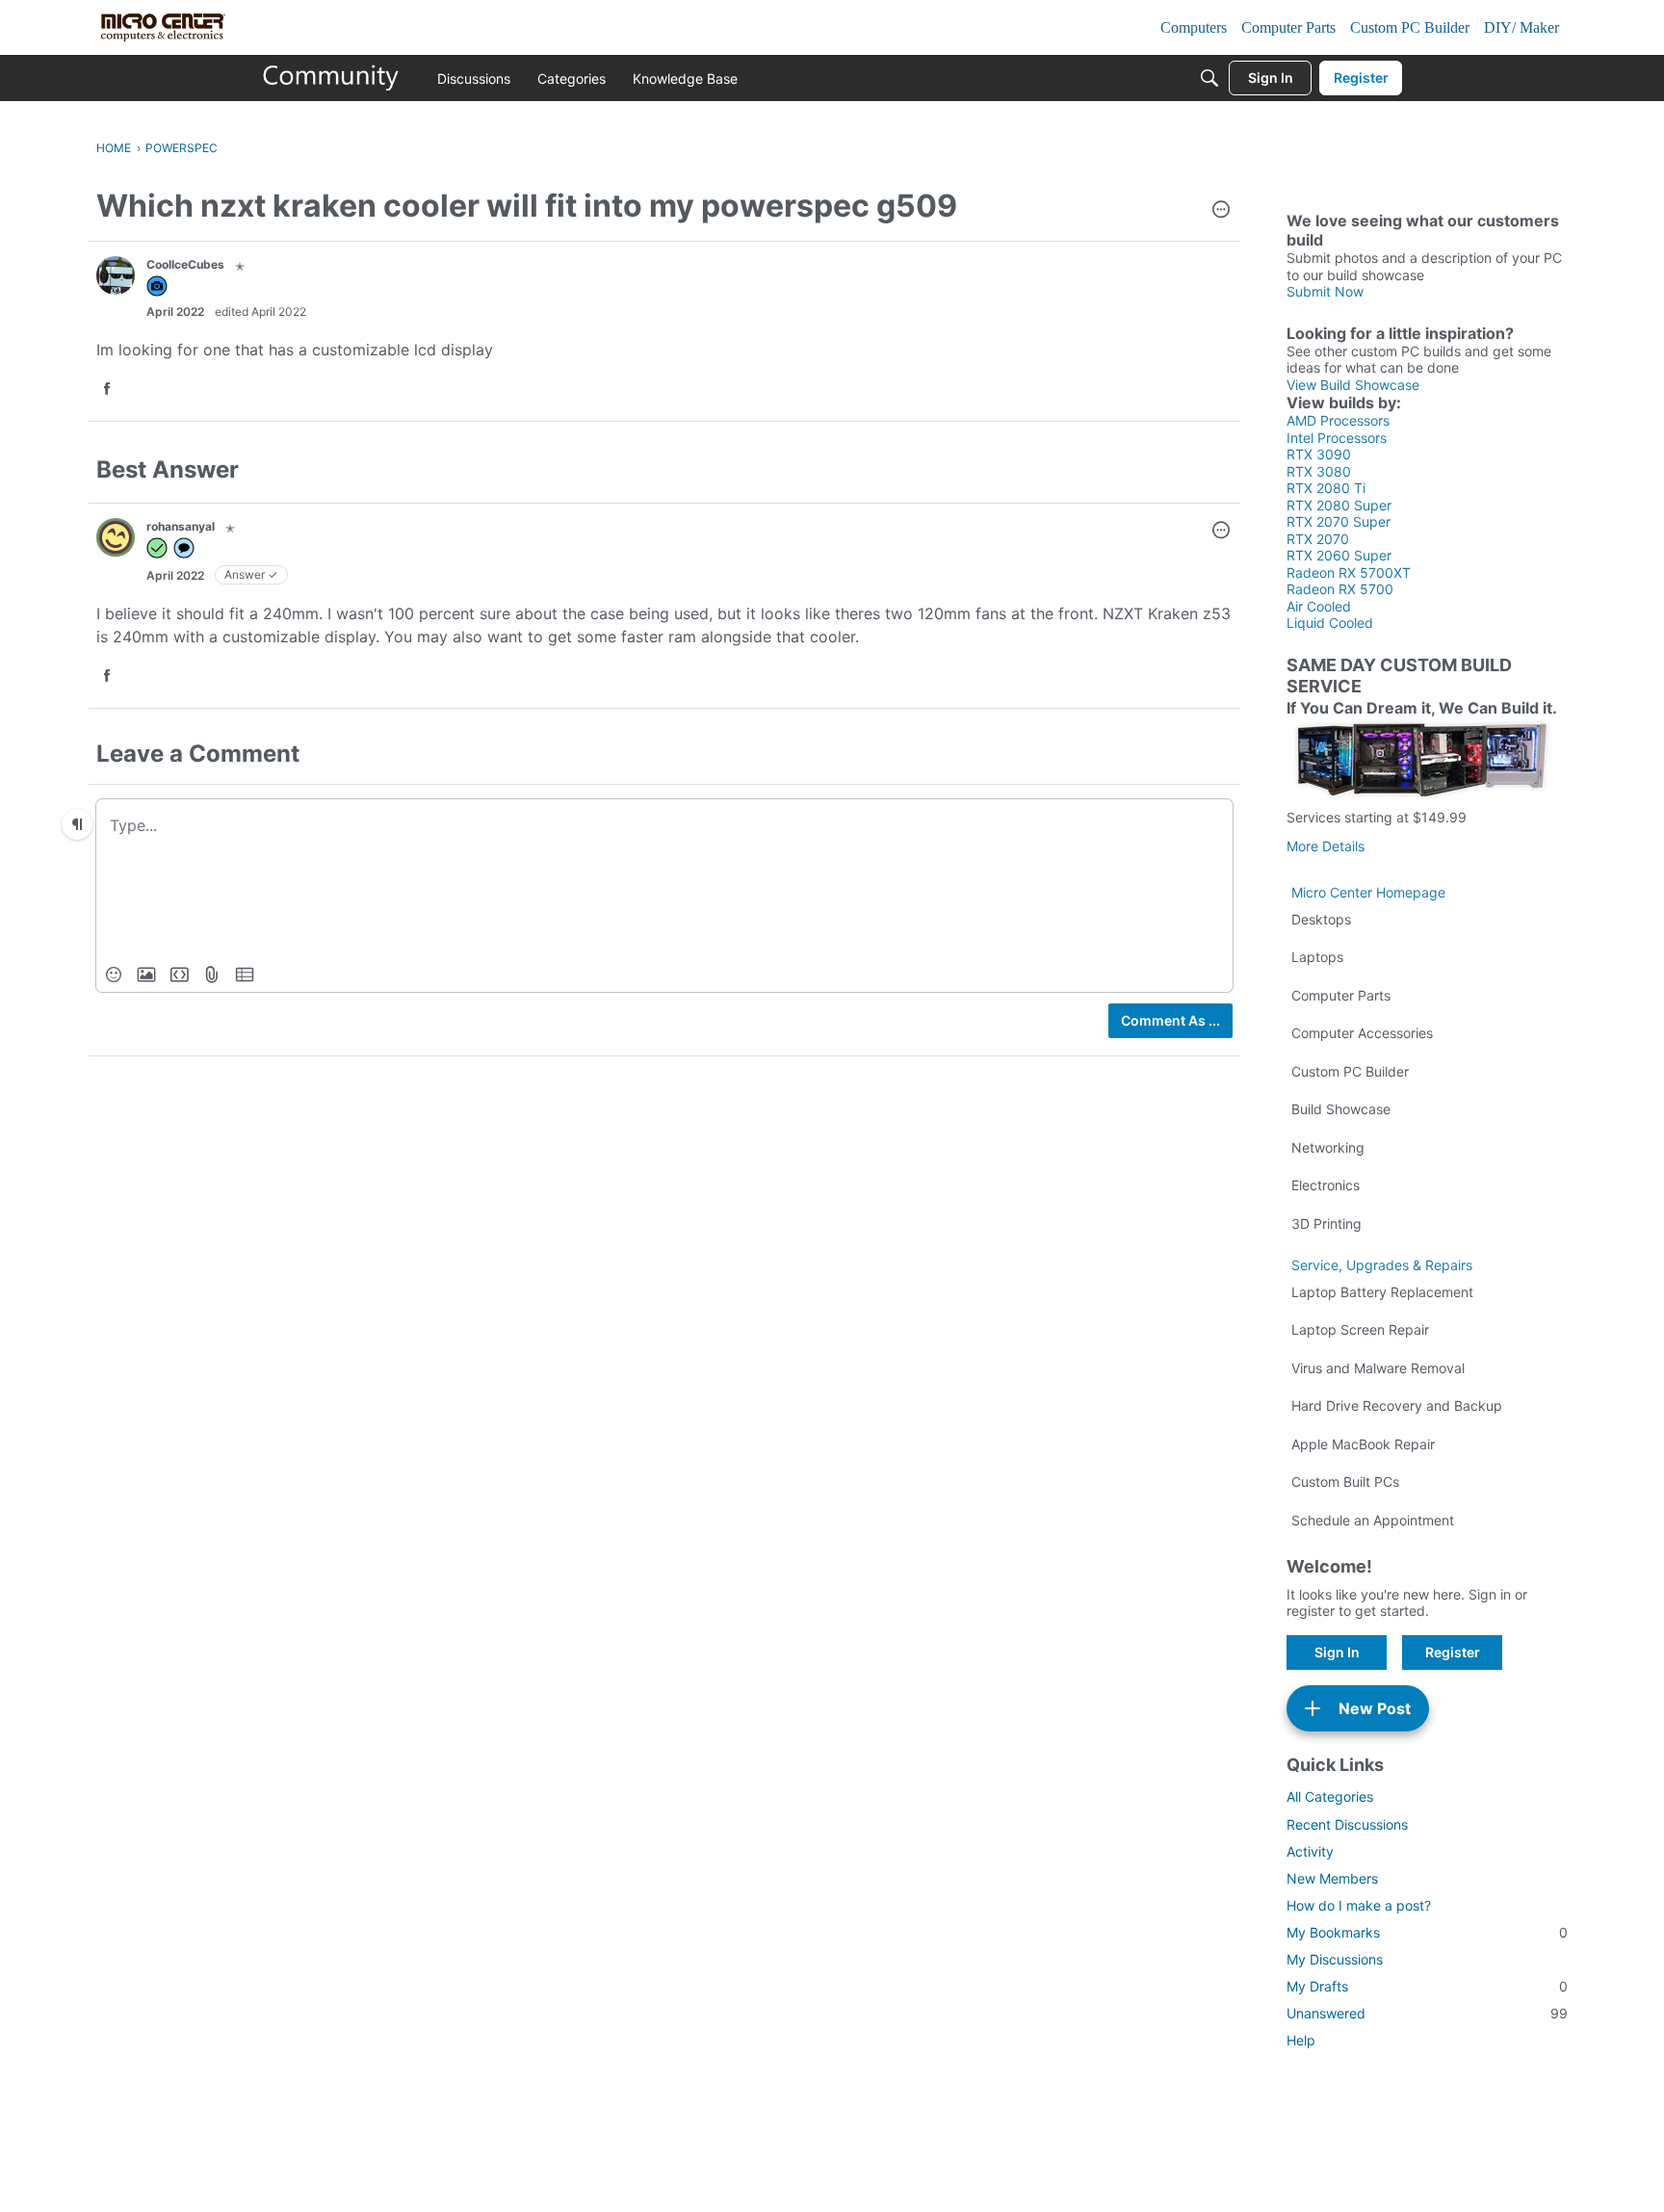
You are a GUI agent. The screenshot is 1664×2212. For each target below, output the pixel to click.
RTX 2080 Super (1339, 505)
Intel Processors (1337, 438)
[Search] (1209, 78)
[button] (1221, 211)
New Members (1332, 1878)
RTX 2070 (1318, 539)
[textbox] (664, 824)
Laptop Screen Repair (1360, 1329)
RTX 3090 (1319, 454)
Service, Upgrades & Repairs (1382, 1265)
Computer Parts (1341, 995)
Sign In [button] (1337, 1652)
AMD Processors (1338, 420)
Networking (1328, 1147)
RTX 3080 (1319, 471)
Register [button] (1453, 1652)
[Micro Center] (331, 78)
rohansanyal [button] (181, 526)
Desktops (1321, 919)
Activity (1310, 1851)
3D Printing (1326, 1223)
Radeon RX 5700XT (1349, 573)
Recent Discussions (1347, 1824)
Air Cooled (1319, 606)
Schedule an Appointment (1373, 1520)
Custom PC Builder (1350, 1071)
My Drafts (1427, 1986)
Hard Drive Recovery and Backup (1397, 1405)
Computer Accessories (1362, 1033)
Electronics (1326, 1185)
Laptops (1317, 957)
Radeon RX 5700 (1340, 589)
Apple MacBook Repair (1363, 1444)
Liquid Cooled (1330, 623)
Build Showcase (1341, 1109)
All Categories (1330, 1796)
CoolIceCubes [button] (185, 264)
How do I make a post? (1359, 1905)
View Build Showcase (1353, 385)
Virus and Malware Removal (1378, 1368)
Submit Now (1325, 291)
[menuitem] (114, 975)
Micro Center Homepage (1368, 892)
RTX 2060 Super (1339, 555)
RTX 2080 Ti (1326, 488)
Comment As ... (1170, 1020)
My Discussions (1335, 1959)
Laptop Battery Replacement (1382, 1292)
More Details (1326, 846)
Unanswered (1427, 2013)
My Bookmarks (1427, 1932)
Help (1301, 2040)
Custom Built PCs (1345, 1482)
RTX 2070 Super (1339, 521)
